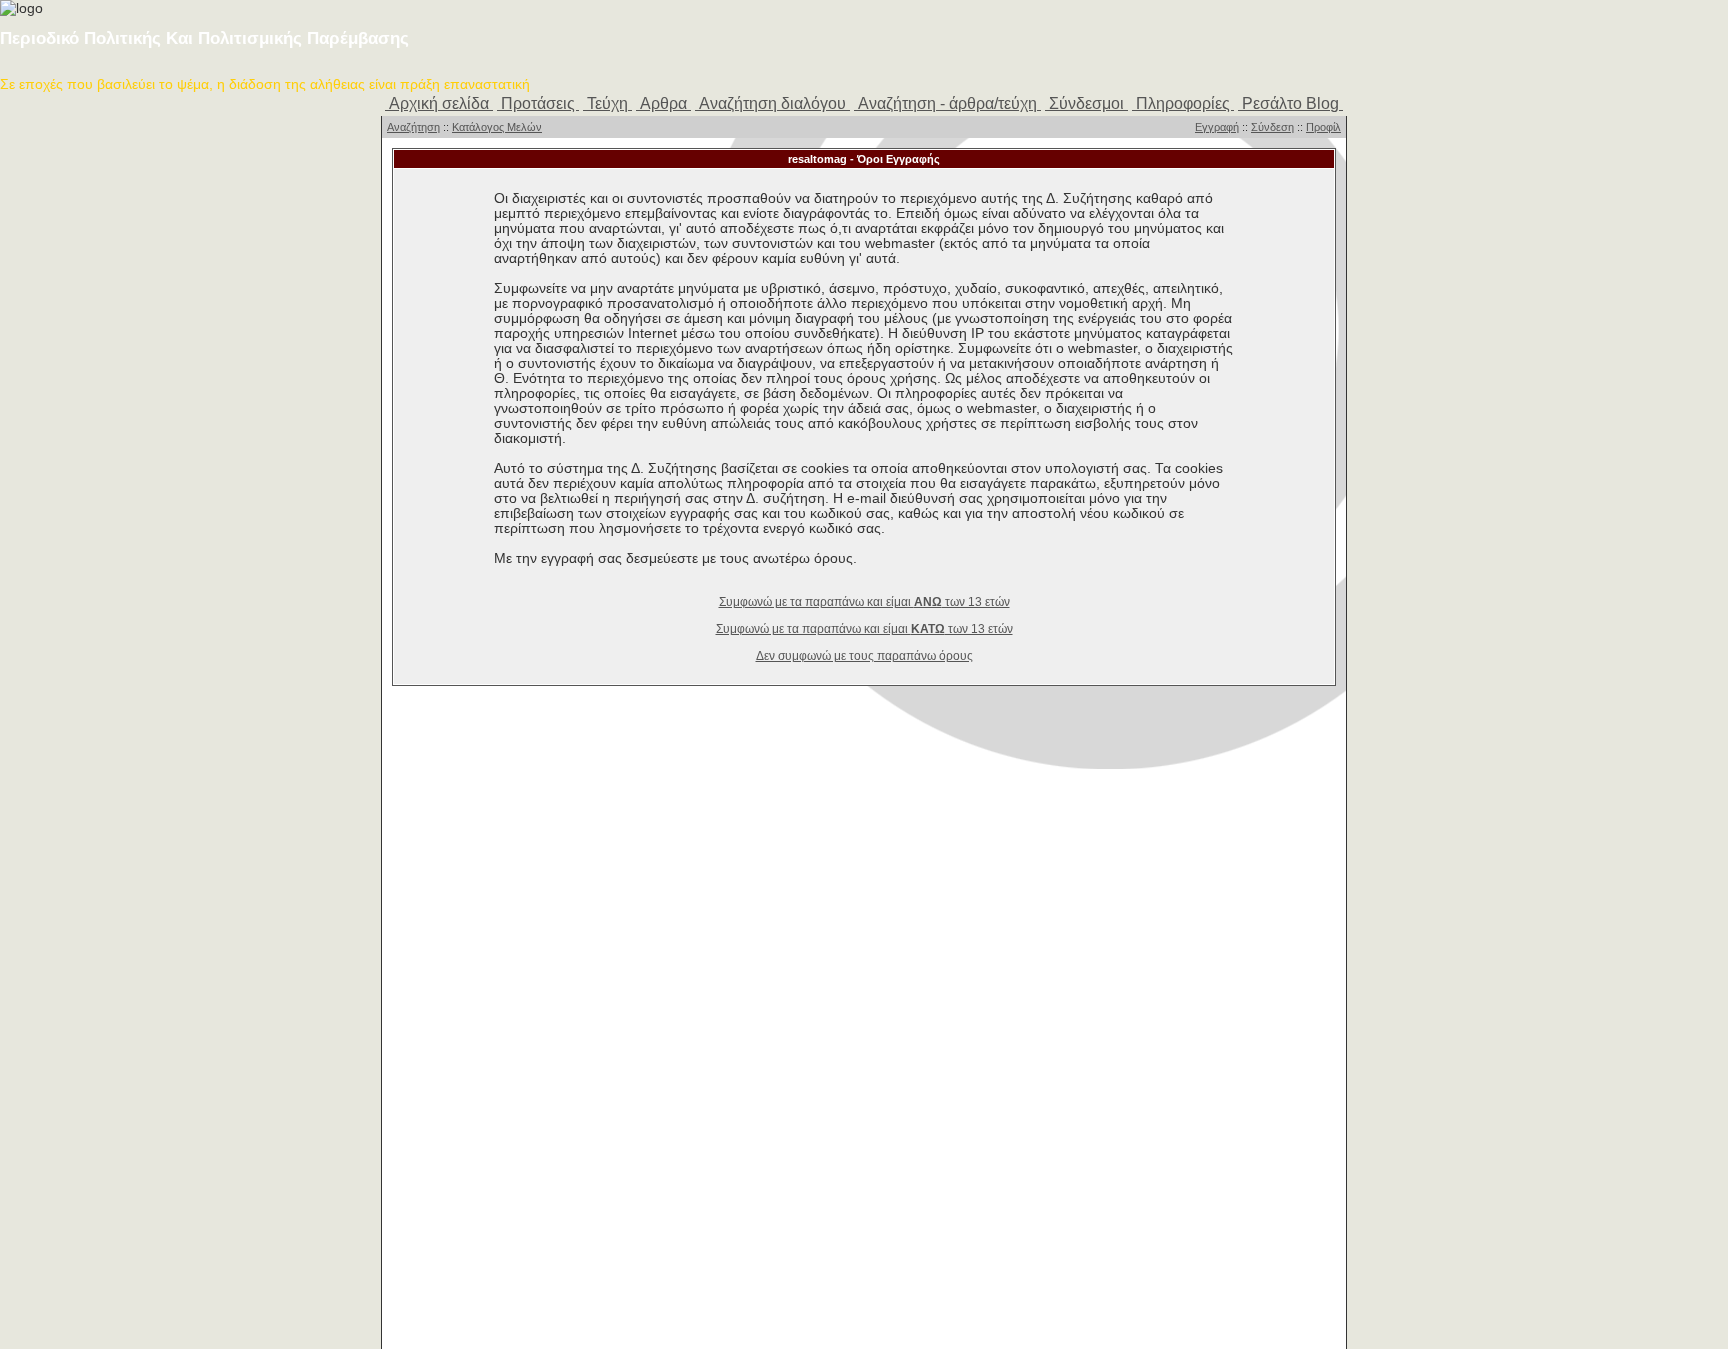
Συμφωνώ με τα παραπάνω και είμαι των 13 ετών (864, 602)
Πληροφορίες (1183, 103)
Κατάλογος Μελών (497, 127)
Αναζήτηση (413, 127)
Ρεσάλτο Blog (1290, 103)
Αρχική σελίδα (439, 103)
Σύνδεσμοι (1086, 103)
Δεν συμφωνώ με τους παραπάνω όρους (864, 656)
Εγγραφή (1217, 127)
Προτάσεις (538, 103)
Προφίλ (1323, 127)
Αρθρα (663, 103)
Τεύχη (607, 103)
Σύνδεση (1272, 127)
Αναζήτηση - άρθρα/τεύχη (947, 103)
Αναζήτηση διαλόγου (772, 103)
